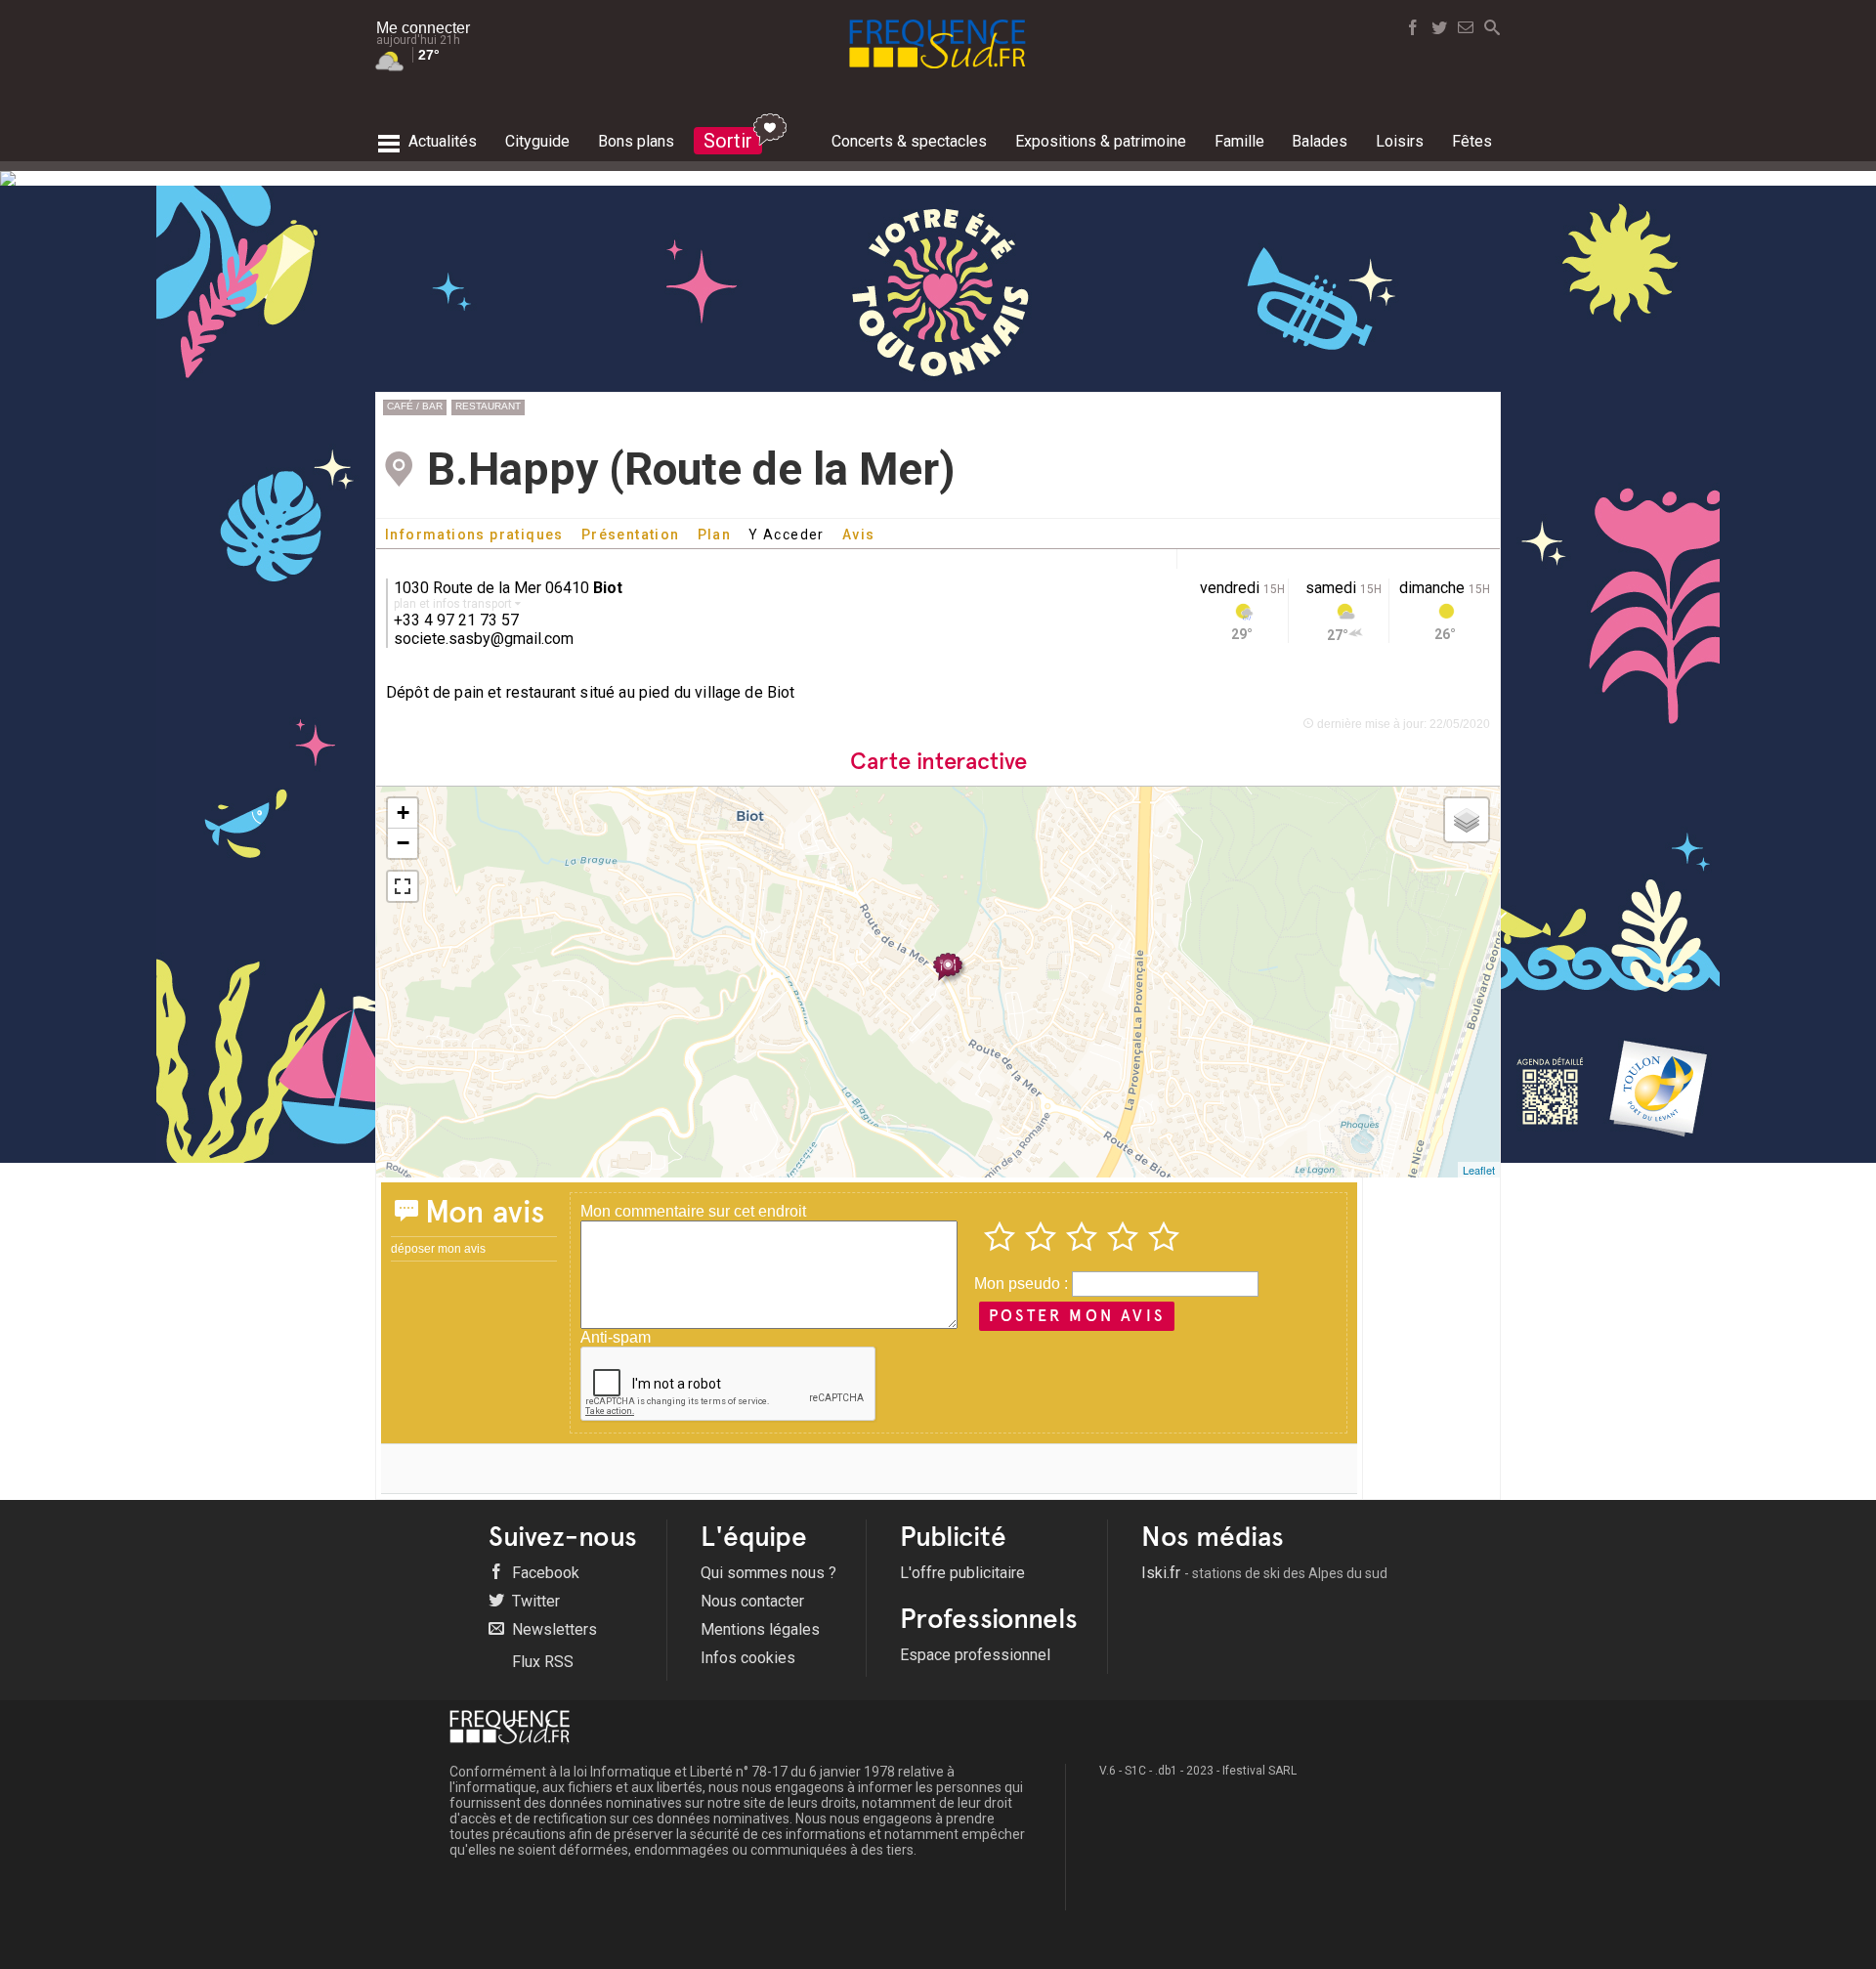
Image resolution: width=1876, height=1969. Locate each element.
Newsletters (553, 1629)
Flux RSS (541, 1662)
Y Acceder (787, 535)
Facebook (544, 1573)
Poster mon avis (1077, 1316)
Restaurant (488, 406)
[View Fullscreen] (403, 886)
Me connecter (423, 28)
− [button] (403, 843)
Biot (608, 588)
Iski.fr (1264, 1573)
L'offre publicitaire (962, 1573)
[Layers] (1467, 820)
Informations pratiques (474, 535)
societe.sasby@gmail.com (484, 639)
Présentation (631, 535)
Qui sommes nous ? (768, 1573)
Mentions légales (760, 1629)
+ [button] (403, 813)
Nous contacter (752, 1601)
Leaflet (1479, 1170)
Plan (715, 535)
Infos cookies (748, 1658)
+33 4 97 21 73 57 (456, 620)
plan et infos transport (454, 604)
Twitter (534, 1601)
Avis (859, 535)
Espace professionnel (975, 1655)
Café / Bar (415, 406)
